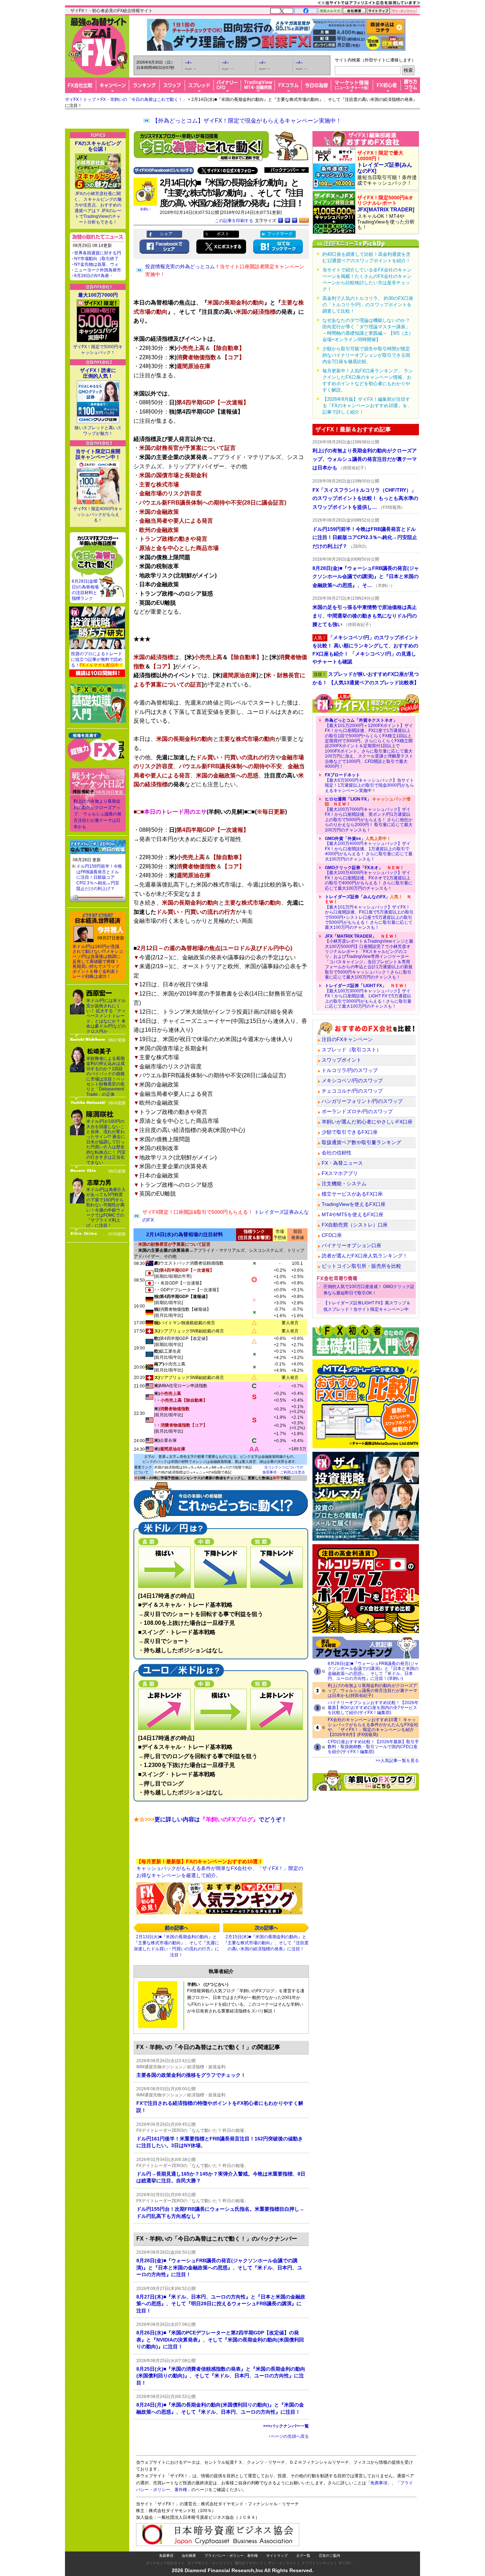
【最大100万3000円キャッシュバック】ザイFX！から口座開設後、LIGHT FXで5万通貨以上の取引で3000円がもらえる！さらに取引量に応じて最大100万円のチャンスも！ (368, 996)
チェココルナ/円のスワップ (352, 1091)
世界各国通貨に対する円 (98, 253)
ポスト (223, 234)
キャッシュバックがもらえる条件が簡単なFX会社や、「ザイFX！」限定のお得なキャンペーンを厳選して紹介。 (220, 1868)
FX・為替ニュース (342, 1163)
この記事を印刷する (234, 221)
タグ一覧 (303, 2556)
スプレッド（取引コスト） (352, 1050)
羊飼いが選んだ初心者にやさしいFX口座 (367, 1122)
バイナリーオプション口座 (352, 1245)
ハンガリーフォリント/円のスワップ (362, 1101)
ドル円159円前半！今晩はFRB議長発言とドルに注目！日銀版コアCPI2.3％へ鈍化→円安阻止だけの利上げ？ (99, 877)
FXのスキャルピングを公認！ (98, 146)
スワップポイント (342, 1060)
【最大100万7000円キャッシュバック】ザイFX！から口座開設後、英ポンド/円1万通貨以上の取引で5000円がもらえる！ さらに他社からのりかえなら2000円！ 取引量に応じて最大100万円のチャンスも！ (369, 814)
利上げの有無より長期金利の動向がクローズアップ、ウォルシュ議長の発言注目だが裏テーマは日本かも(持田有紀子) (372, 1691)
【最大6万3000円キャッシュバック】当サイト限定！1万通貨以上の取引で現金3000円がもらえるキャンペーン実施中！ (369, 783)
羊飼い (145, 209)
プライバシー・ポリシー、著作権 (231, 2556)
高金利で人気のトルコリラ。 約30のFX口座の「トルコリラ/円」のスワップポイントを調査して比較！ (368, 305)
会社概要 (189, 2556)
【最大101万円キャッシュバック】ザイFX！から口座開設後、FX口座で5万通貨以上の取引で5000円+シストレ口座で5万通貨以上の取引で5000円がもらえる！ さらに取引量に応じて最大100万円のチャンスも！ (369, 912)
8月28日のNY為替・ (94, 276)
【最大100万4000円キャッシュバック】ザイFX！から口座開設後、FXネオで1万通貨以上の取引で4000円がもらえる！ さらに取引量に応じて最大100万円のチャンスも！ (369, 878)
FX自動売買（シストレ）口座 (355, 1225)
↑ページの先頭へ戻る (289, 2436)
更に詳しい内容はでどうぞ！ (210, 1819)
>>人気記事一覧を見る (397, 1761)
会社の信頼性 (337, 1153)
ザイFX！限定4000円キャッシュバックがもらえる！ (98, 514)
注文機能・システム (344, 1184)
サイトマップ (277, 2556)
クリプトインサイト (317, 2563)
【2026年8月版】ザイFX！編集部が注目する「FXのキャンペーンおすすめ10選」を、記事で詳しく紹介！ (367, 406)
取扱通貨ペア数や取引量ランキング (361, 1142)
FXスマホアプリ (340, 1173)
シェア (166, 234)
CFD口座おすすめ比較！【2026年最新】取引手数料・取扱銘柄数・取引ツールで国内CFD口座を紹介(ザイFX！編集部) (373, 1747)
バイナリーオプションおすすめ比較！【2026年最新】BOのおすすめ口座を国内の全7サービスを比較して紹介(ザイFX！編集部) (373, 1708)
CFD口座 (332, 1235)
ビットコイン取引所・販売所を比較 (361, 1266)
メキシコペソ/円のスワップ (352, 1080)
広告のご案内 (329, 2556)
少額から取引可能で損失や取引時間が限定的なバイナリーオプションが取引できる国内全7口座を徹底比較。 (366, 355)
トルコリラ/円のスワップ (350, 1070)
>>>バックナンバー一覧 (286, 2426)
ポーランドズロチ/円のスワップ (357, 1111)
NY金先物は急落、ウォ (96, 264)
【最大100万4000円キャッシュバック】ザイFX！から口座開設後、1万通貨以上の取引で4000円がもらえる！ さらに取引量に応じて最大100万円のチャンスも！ (369, 849)
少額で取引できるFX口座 (350, 1132)
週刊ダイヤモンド (249, 2563)
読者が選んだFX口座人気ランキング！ (365, 1256)
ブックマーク (280, 234)
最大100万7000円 (98, 295)
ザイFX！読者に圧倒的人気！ (98, 373)
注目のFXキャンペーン (347, 1039)
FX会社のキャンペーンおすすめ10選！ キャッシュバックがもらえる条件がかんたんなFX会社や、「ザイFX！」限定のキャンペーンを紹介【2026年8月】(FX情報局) (373, 1727)
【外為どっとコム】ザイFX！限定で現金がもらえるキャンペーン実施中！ (247, 121)
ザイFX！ (346, 2563)
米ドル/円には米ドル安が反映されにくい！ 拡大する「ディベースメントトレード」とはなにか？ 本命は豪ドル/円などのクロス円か (106, 1016)
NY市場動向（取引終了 (96, 259)
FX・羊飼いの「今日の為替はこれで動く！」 (144, 99)
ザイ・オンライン (282, 2563)
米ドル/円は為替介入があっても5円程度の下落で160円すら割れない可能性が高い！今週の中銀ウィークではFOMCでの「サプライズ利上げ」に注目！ (106, 1208)
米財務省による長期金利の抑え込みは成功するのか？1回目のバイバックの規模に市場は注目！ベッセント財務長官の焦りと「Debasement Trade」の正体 (105, 1076)
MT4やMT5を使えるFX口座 (353, 1214)
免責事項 (166, 2556)
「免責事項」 (379, 2483)
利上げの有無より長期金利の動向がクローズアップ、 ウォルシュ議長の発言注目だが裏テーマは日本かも (97, 814)
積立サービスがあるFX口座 (352, 1194)
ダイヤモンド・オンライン (208, 2563)
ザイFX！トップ (80, 99)
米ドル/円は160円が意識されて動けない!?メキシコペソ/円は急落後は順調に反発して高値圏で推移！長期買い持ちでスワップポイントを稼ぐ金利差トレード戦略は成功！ (98, 961)
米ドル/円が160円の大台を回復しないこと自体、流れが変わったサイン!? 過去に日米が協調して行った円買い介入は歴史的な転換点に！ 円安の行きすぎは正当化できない (106, 1142)
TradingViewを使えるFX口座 (354, 1204)
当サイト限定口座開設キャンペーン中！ (98, 454)
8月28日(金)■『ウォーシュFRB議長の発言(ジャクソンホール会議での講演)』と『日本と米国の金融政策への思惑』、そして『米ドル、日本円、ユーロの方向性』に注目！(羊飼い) (373, 1671)
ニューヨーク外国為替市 (98, 270)
